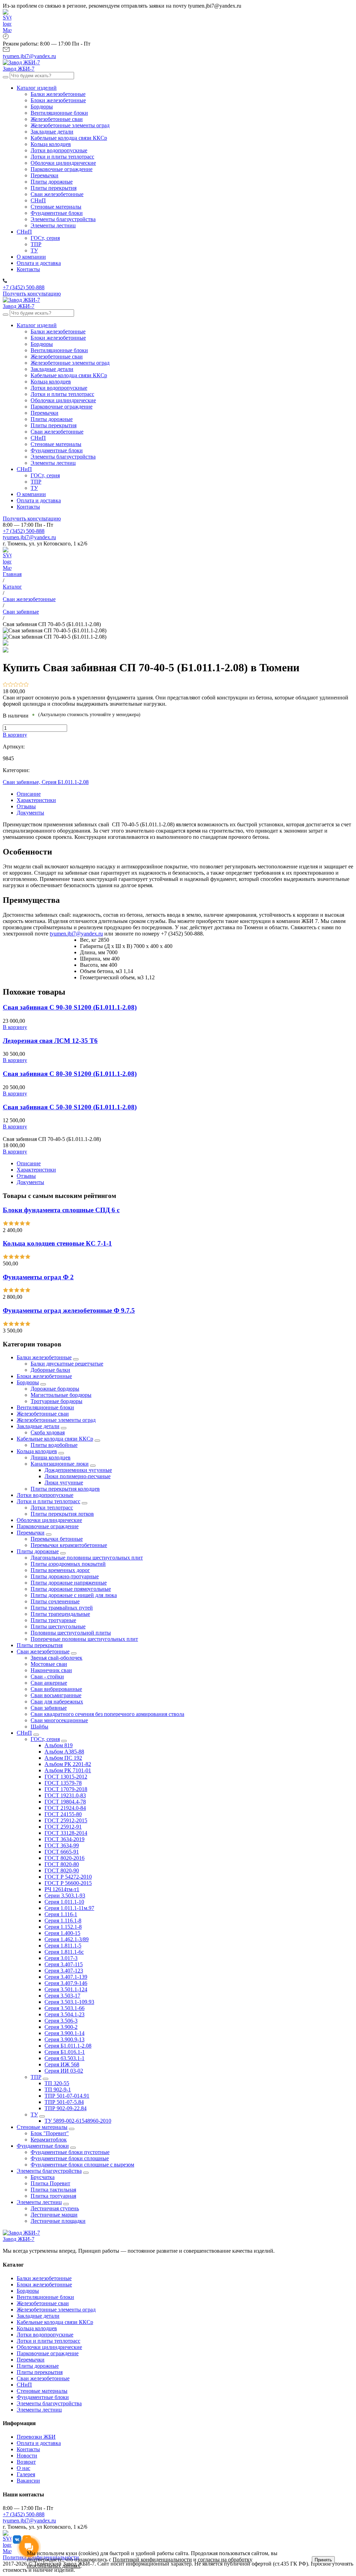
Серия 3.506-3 (61, 2021)
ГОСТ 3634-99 (62, 1845)
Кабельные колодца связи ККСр (55, 1439)
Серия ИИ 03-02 (64, 2071)
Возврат (26, 2462)
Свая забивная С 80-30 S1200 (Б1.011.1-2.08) (70, 1074)
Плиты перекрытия (40, 1645)
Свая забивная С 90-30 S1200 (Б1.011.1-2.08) (70, 1007)
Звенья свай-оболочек (56, 1658)
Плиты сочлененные (55, 1601)
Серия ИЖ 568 (62, 2064)
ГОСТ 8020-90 (62, 1870)
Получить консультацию (32, 294)
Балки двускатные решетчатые (67, 1364)
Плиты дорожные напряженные (69, 1583)
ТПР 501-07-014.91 (67, 2096)
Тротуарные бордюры (56, 1401)
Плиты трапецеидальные (60, 1614)
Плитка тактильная (53, 2190)
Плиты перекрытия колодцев (65, 1489)
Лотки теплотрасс (52, 1508)
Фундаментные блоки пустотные (70, 2152)
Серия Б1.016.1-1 (65, 2052)
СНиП (24, 1733)
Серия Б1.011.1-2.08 (65, 782)
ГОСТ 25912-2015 (66, 1820)
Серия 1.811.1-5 (63, 1946)
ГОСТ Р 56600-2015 (68, 1883)
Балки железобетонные (44, 1357)
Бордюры (28, 1382)
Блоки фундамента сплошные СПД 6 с (61, 1210)
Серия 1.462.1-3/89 (67, 1939)
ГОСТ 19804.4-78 (65, 1802)
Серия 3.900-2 (61, 2027)
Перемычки (31, 1533)
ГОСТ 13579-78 (63, 1783)
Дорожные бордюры (55, 1389)
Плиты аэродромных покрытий (68, 1564)
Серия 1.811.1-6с (64, 1952)
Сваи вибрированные (56, 1689)
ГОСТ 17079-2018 (66, 1789)
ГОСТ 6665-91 (62, 1852)
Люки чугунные (64, 1483)
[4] (21, 685)
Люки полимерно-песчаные (78, 1476)
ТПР (36, 2077)
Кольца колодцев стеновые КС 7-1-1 (57, 1243)
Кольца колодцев (37, 1451)
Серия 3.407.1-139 (66, 1977)
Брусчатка (43, 2177)
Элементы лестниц (39, 2202)
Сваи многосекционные (59, 1720)
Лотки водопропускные (45, 1495)
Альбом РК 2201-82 (68, 1764)
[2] (11, 685)
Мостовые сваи (49, 1664)
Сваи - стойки (47, 1676)
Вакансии (28, 2481)
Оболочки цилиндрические (49, 1520)
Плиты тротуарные (53, 1620)
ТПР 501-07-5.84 (64, 2102)
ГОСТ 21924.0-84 (65, 1808)
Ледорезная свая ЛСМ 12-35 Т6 (50, 1041)
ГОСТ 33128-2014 (66, 1833)
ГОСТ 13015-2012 (66, 1777)
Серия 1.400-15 (62, 1933)
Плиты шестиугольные (58, 1626)
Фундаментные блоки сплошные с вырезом (82, 2165)
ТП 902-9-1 (58, 2089)
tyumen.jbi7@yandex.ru (29, 537)
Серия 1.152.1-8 (63, 1927)
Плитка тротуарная (53, 2196)
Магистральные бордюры (61, 1395)
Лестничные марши (54, 2215)
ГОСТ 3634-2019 (64, 1839)
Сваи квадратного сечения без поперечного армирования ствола (107, 1714)
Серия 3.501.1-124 (66, 1989)
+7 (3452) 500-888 (24, 531)
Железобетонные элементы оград (56, 1420)
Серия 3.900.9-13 (64, 2039)
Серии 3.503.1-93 (65, 1895)
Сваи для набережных (57, 1702)
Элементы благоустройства (49, 2171)
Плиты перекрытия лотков (62, 1514)
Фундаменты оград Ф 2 (38, 1277)
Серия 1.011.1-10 (64, 1902)
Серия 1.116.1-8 (63, 1921)
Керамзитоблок (49, 2140)
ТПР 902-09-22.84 (66, 2108)
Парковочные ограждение (48, 1526)
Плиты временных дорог (60, 1570)
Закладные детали (38, 1426)
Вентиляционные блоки (45, 1407)
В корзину (15, 735)
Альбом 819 (59, 1745)
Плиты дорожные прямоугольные (71, 1589)
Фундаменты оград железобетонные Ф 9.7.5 (69, 1310)
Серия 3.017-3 (61, 1958)
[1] (5, 685)
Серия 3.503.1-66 (64, 2008)
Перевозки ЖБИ (36, 2437)
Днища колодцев (51, 1457)
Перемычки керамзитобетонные (69, 1545)
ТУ (34, 2115)
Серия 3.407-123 (64, 1971)
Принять (323, 2560)
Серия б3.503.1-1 (64, 2058)
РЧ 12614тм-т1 (62, 1889)
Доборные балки (50, 1370)
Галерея (26, 2474)
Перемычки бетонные (57, 1539)
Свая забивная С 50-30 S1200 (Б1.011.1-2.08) (70, 1107)
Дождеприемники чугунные (78, 1470)
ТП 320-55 (57, 2083)
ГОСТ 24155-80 (63, 1814)
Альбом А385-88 (64, 1752)
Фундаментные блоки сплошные (70, 2158)
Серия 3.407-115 (64, 1964)
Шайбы (39, 1727)
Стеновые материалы (42, 2127)
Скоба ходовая (48, 1432)
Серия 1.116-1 (61, 1914)
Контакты (28, 2449)
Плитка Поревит (50, 2183)
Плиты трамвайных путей (62, 1608)
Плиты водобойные (54, 1445)
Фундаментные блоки (43, 2146)
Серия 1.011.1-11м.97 (69, 1908)
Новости (27, 2456)
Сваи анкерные (49, 1683)
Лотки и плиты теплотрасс (48, 1501)
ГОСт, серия (45, 1739)
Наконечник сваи (51, 1670)
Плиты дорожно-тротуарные (65, 1576)
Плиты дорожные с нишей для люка (74, 1595)
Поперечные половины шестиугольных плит (84, 1639)
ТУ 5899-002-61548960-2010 (78, 2121)
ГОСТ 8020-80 (62, 1864)
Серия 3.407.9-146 (66, 1983)
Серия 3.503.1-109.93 (69, 2002)
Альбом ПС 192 (63, 1758)
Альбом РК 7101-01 (68, 1770)
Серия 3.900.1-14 (64, 2033)
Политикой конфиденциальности (152, 2559)
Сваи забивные (49, 1708)
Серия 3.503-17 (62, 1996)
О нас (23, 2468)
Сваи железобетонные (43, 1651)
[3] (16, 685)
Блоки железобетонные (44, 1376)
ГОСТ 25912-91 (63, 1827)
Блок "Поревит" (50, 2133)
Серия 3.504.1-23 (64, 2014)
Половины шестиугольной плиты (71, 1633)
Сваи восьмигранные (56, 1695)
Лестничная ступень (55, 2208)
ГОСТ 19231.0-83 (65, 1795)
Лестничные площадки (58, 2221)
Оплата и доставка (39, 2443)
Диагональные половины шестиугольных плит (87, 1558)
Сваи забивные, (22, 782)
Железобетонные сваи (43, 1414)
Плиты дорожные (38, 1551)
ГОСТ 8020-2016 (64, 1858)
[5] (26, 685)
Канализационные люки (60, 1464)
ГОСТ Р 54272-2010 (68, 1877)
